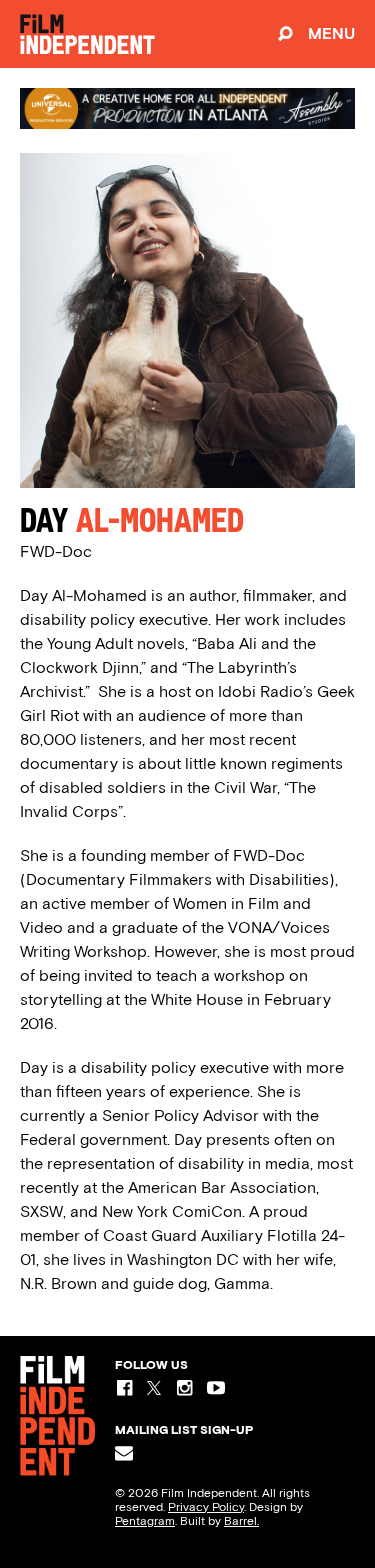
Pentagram (145, 1521)
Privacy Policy (206, 1507)
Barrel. (241, 1521)
